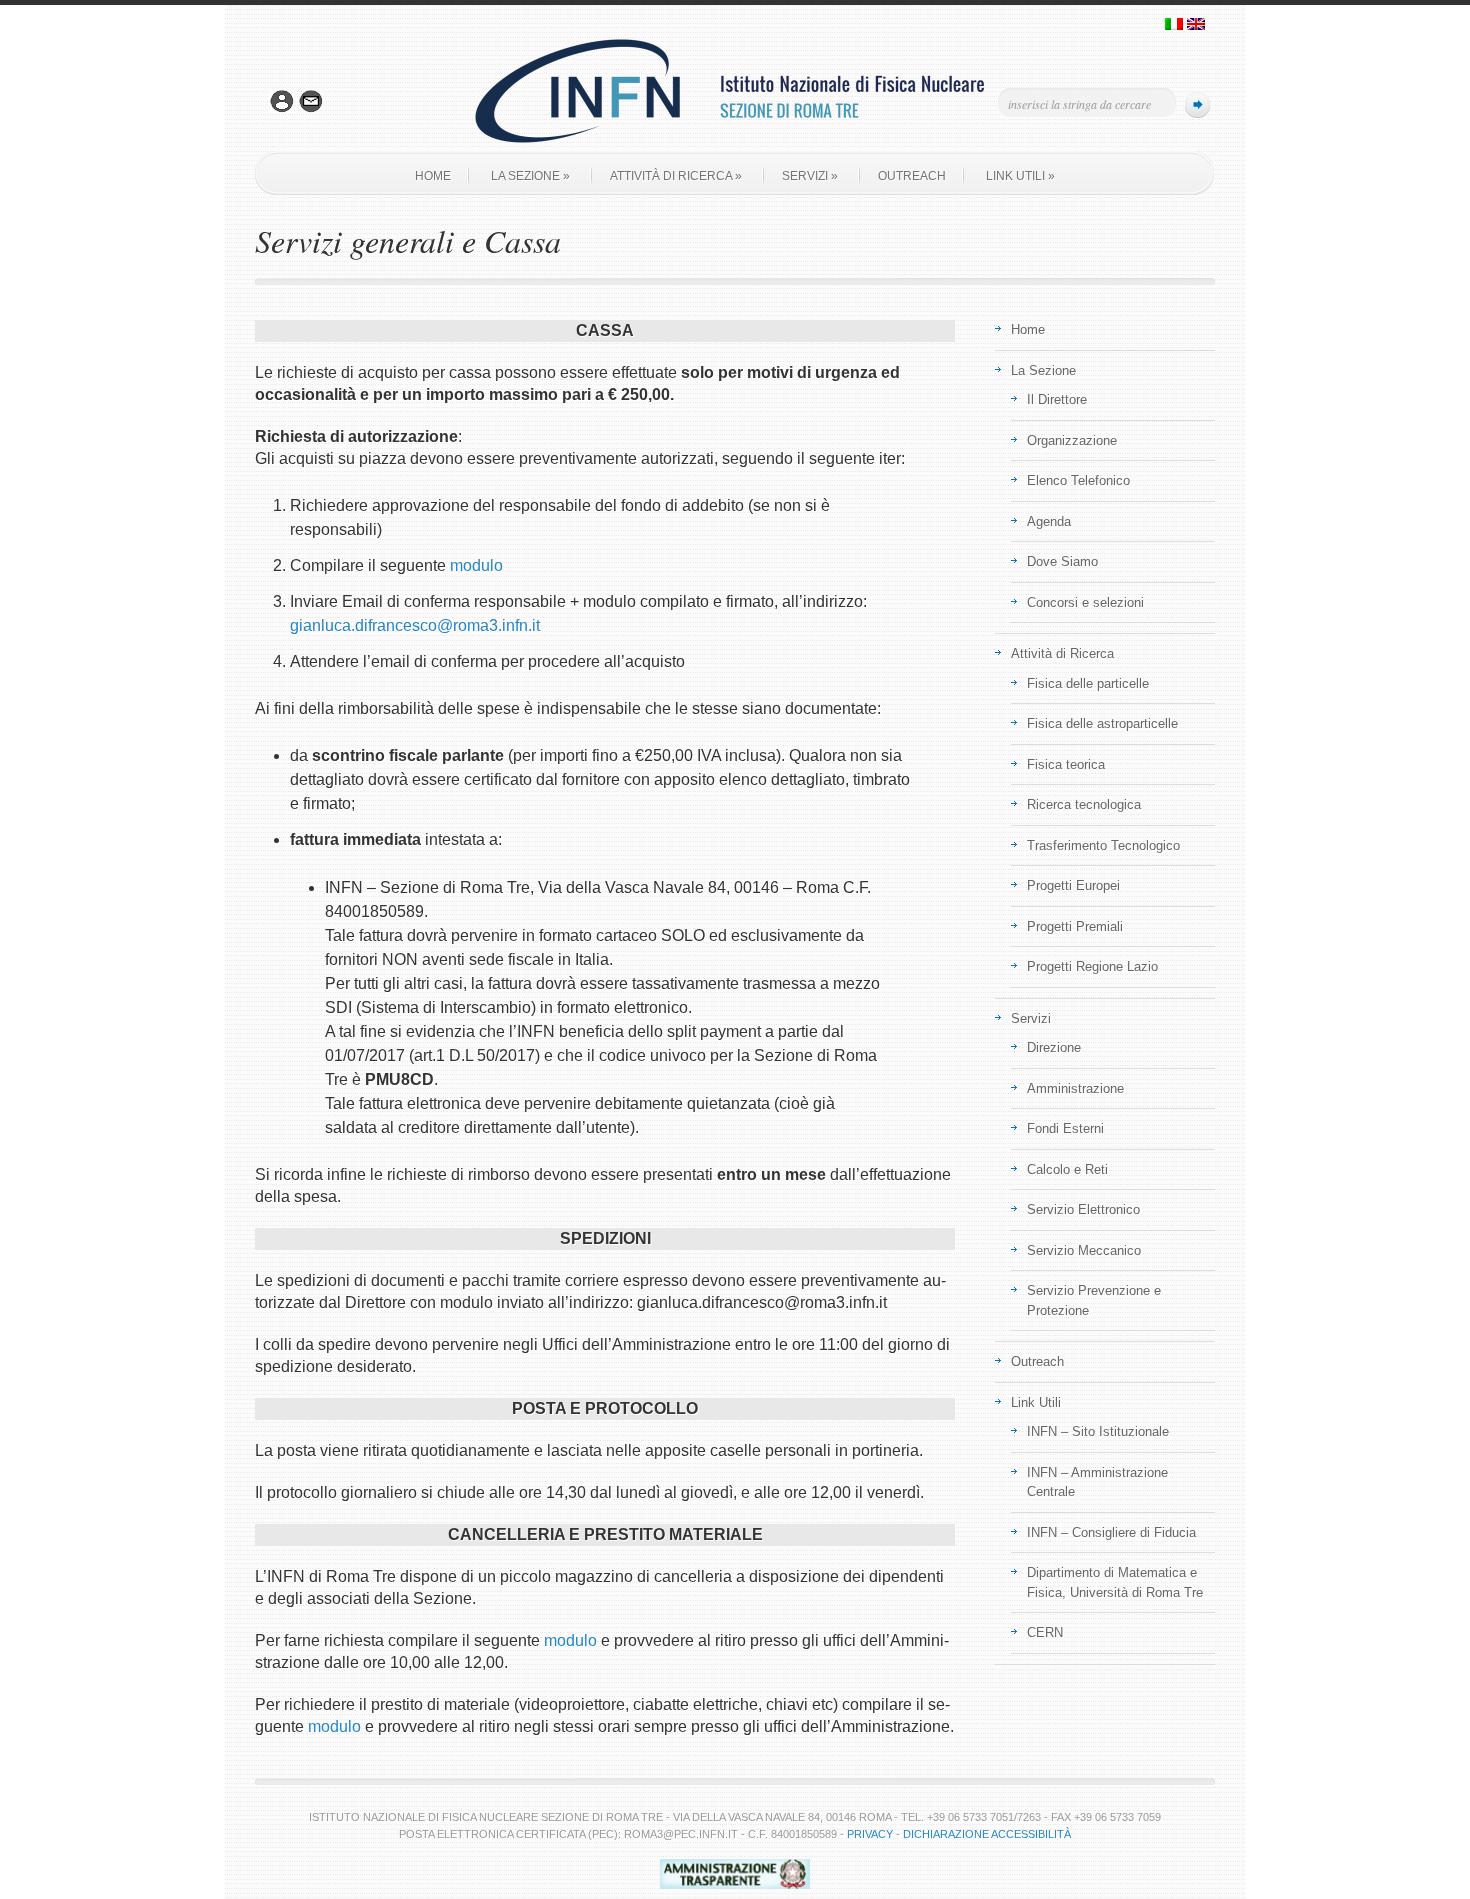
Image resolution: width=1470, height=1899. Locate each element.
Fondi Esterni (1065, 1128)
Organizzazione (1072, 440)
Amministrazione (1075, 1088)
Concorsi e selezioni (1085, 602)
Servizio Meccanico (1084, 1250)
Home (433, 176)
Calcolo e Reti (1067, 1169)
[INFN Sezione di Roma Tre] (735, 148)
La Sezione (530, 176)
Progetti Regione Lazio (1092, 966)
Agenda (1049, 521)
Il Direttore (1057, 399)
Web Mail (311, 101)
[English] (1196, 26)
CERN (1045, 1632)
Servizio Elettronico (1083, 1209)
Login (282, 101)
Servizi (810, 176)
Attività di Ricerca (676, 176)
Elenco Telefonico (1078, 480)
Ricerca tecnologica (1084, 804)
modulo (476, 565)
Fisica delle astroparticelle (1102, 723)
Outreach (912, 176)
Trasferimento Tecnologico (1103, 845)
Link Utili (1020, 176)
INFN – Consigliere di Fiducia (1111, 1532)
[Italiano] (1174, 26)
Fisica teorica (1066, 764)
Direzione (1054, 1047)
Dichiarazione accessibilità (987, 1834)
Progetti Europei (1073, 885)
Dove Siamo (1062, 561)
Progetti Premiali (1075, 926)
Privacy (870, 1834)
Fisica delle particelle (1088, 683)
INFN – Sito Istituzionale (1098, 1431)
